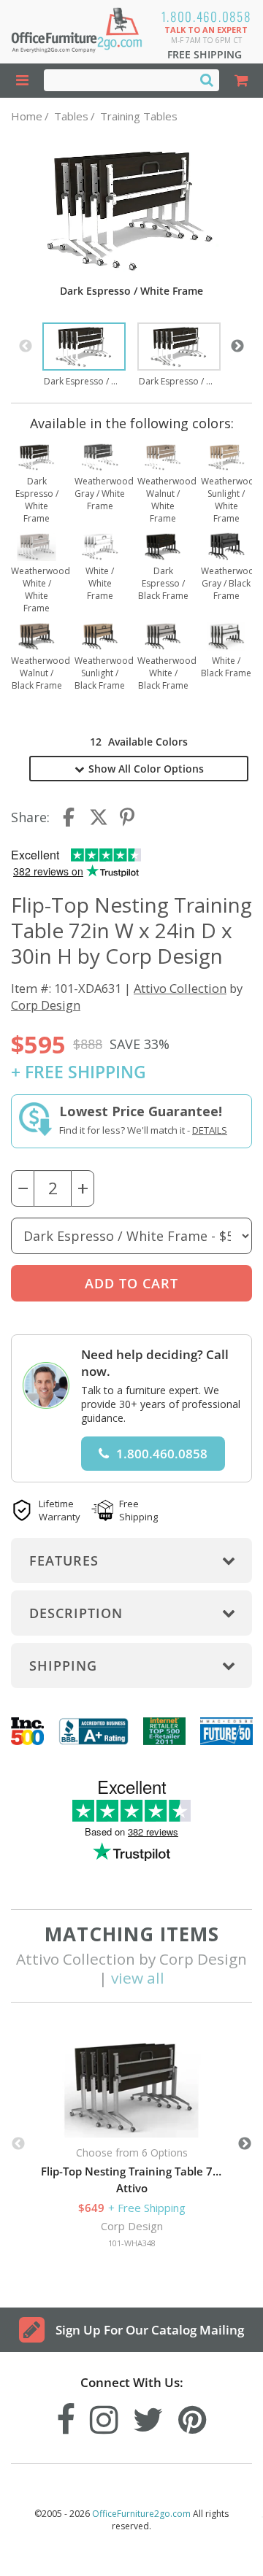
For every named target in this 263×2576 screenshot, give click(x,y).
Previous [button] (26, 347)
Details (210, 1130)
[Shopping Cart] (241, 81)
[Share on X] (99, 817)
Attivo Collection (180, 988)
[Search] (207, 80)
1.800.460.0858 (206, 16)
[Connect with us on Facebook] (66, 2416)
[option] (84, 356)
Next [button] (237, 347)
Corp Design (46, 1005)
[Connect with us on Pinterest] (193, 2416)
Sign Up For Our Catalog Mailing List (150, 2337)
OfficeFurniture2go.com (141, 2514)
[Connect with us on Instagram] (104, 2416)
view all (138, 1978)
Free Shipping (205, 54)
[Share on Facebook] (70, 817)
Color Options (146, 769)
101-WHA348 (132, 2243)
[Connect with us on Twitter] (148, 2416)
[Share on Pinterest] (128, 817)
